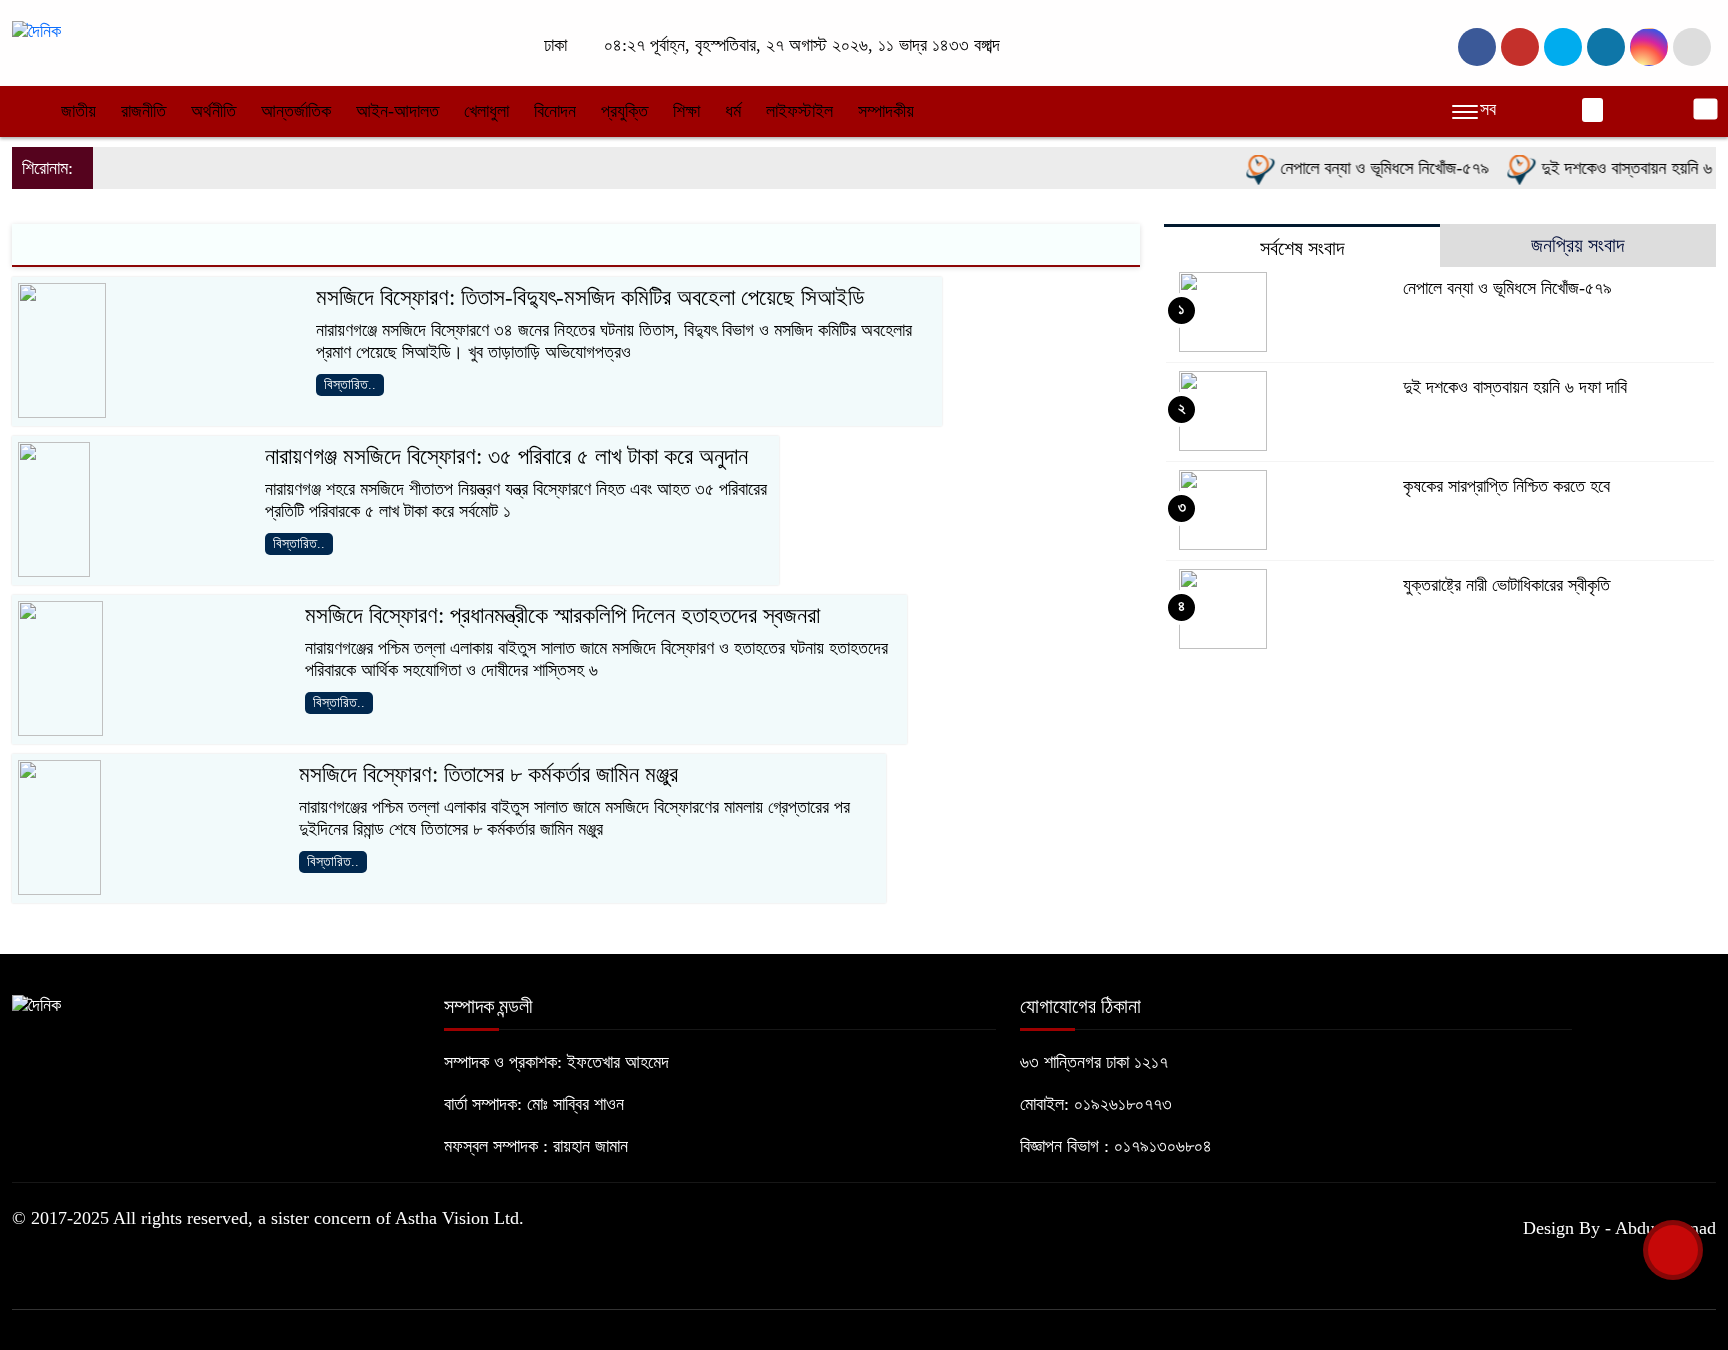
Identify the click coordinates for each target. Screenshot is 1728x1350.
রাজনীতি (143, 111)
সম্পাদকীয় (886, 111)
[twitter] (1520, 47)
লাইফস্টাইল (799, 111)
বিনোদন (555, 111)
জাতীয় (78, 111)
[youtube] (1649, 47)
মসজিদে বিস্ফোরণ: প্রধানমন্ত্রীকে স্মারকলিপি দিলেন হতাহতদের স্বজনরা (562, 615)
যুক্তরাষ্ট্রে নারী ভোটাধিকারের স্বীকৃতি (1506, 585)
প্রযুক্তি (624, 111)
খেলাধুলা (486, 111)
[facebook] (1477, 47)
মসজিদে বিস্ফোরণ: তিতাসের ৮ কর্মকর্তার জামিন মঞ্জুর (488, 774)
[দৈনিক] (36, 30)
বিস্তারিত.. (350, 384)
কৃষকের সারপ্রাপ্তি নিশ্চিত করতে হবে (1506, 486)
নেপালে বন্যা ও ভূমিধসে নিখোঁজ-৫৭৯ (1366, 168)
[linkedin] (1606, 47)
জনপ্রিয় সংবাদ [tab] (1577, 245)
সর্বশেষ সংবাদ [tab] (1302, 248)
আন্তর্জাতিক (296, 111)
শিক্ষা (686, 111)
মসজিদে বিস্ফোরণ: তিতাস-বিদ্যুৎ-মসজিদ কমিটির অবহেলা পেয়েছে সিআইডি (590, 297)
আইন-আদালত (397, 111)
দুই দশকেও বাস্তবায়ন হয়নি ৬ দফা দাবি (1515, 387)
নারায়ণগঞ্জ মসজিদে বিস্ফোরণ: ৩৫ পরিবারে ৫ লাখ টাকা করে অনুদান (506, 456)
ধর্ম (733, 111)
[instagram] (1563, 47)
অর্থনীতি (213, 111)
